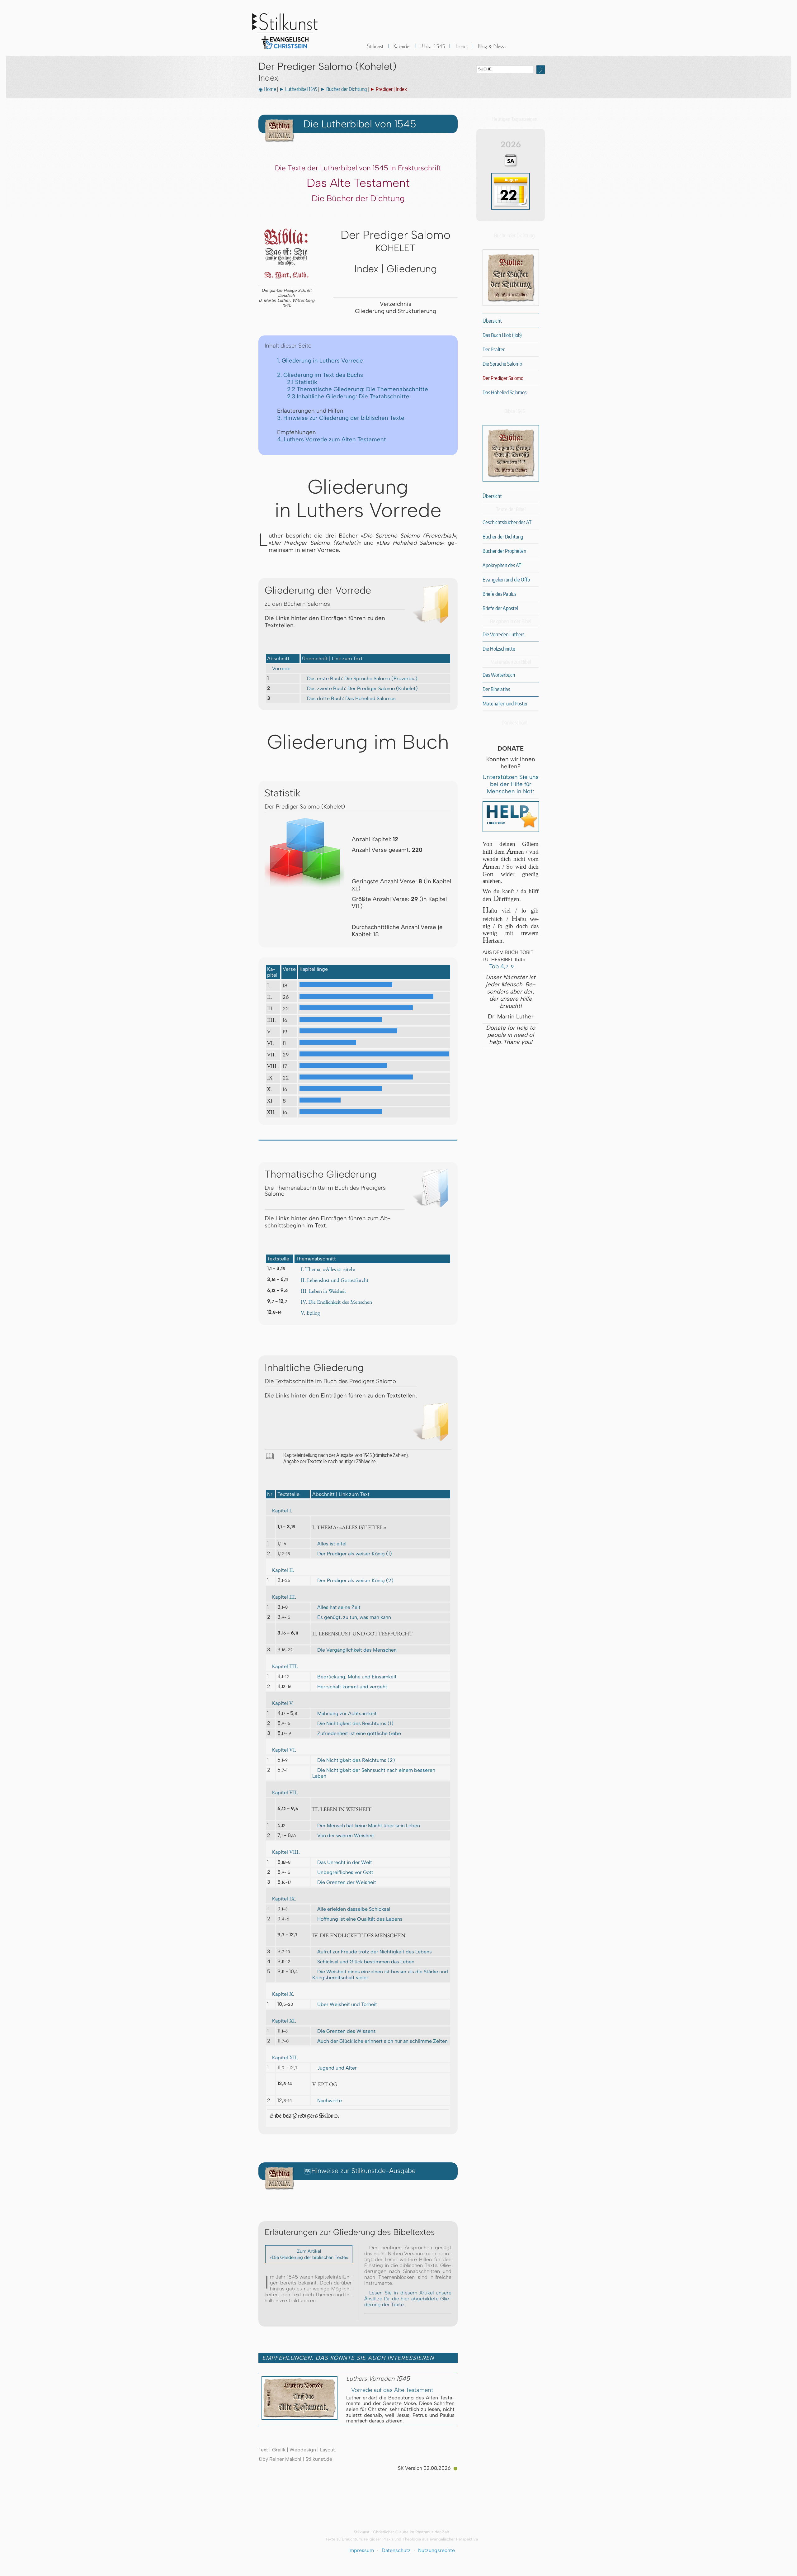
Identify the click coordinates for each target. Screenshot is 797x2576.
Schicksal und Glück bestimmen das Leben (366, 1962)
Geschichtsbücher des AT (507, 522)
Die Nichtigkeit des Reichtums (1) (355, 1723)
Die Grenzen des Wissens (347, 2031)
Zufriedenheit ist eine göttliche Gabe (359, 1733)
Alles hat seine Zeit (339, 1607)
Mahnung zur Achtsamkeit (347, 1713)
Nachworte (330, 2101)
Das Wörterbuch (499, 675)
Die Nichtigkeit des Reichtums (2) (356, 1760)
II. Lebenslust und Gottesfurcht (335, 1280)
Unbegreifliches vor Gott (345, 1872)
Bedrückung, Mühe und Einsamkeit (357, 1677)
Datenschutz (396, 2550)
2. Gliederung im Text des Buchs (320, 375)
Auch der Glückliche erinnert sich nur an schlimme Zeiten (382, 2041)
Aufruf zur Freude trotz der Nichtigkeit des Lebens (375, 1952)
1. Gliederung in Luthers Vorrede (320, 361)
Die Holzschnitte (499, 649)
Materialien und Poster (505, 704)
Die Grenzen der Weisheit (347, 1882)
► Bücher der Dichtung (344, 89)
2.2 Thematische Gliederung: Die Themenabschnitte (358, 389)
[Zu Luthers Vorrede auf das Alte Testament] (299, 2418)
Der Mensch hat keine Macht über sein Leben (369, 1826)
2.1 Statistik (302, 382)
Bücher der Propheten (504, 551)
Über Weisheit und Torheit (347, 2004)
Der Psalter (494, 349)
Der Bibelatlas (496, 689)
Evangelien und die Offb (506, 580)
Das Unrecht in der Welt (345, 1862)
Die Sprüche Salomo (502, 364)
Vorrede (281, 669)
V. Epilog (310, 1313)
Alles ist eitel (332, 1544)
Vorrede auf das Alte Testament (392, 2390)
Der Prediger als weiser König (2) (355, 1580)
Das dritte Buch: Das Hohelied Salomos (351, 698)
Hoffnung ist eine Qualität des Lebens (360, 1919)
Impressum (361, 2550)
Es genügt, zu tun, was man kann (354, 1617)
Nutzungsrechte (436, 2550)
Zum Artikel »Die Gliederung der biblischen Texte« (309, 2254)
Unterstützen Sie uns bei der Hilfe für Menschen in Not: (511, 784)
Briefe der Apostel (500, 608)
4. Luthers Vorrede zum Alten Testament (332, 439)
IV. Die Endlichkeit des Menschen (336, 1302)
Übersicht (492, 321)
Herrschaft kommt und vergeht (352, 1687)
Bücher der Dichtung (503, 537)
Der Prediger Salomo (503, 378)
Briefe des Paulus (499, 594)
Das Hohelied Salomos (505, 392)
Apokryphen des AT (502, 565)
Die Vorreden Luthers (503, 634)
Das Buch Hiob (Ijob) (502, 335)
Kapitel (282, 1511)
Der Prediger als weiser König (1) (355, 1554)
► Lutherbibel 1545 (298, 89)
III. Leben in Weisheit (323, 1291)
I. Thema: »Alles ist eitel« (328, 1269)
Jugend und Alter (337, 2068)
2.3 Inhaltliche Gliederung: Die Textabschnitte (348, 396)
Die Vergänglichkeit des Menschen (357, 1650)
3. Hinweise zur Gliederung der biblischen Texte (341, 418)
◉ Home (267, 89)
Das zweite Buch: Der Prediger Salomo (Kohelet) (362, 688)
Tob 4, (501, 966)
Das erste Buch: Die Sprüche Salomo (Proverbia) (362, 678)
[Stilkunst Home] (285, 51)
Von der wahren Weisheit (346, 1836)
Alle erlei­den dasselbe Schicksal (354, 1909)
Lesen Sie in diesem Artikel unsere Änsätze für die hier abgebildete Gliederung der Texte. (408, 2299)
